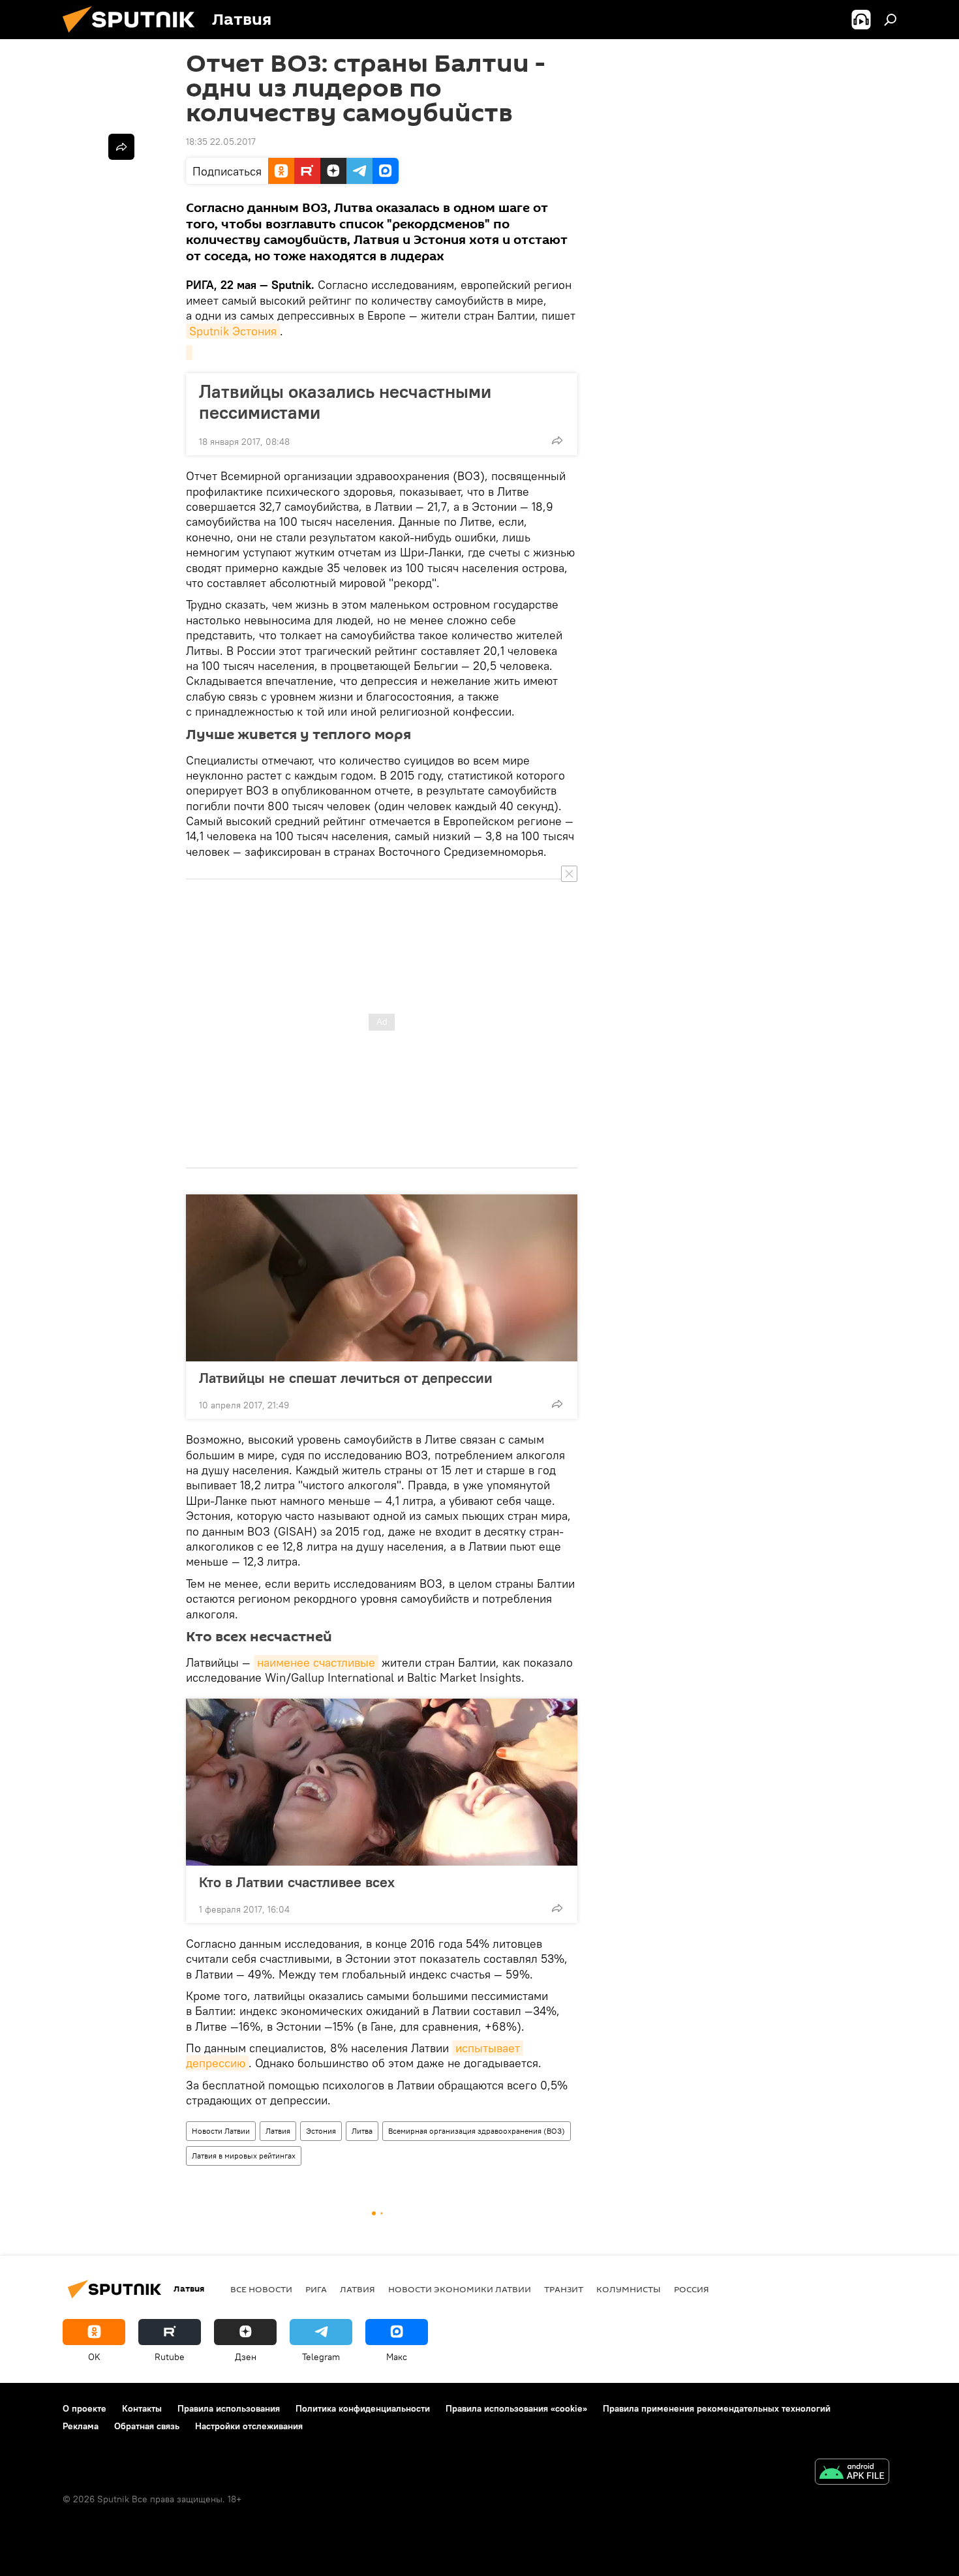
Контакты (142, 2408)
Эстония (321, 2131)
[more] (557, 440)
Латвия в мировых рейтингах (244, 2156)
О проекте (84, 2408)
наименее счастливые (316, 1662)
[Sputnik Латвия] (134, 36)
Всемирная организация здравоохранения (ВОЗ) (477, 2131)
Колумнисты (629, 2289)
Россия (692, 2289)
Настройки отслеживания (249, 2426)
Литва (362, 2131)
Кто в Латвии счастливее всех (297, 1882)
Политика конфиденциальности (363, 2408)
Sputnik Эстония (233, 331)
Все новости (261, 2289)
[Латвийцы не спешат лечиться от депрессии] (382, 1278)
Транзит (564, 2289)
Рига (316, 2289)
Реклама (81, 2426)
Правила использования (229, 2408)
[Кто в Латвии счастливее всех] (382, 1782)
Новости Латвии (221, 2131)
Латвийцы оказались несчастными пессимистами (345, 402)
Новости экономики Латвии (460, 2289)
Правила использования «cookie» (516, 2408)
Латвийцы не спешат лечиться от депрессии (346, 1378)
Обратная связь (147, 2426)
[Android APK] (852, 2473)
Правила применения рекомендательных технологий (717, 2408)
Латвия (278, 2131)
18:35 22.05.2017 (221, 142)
